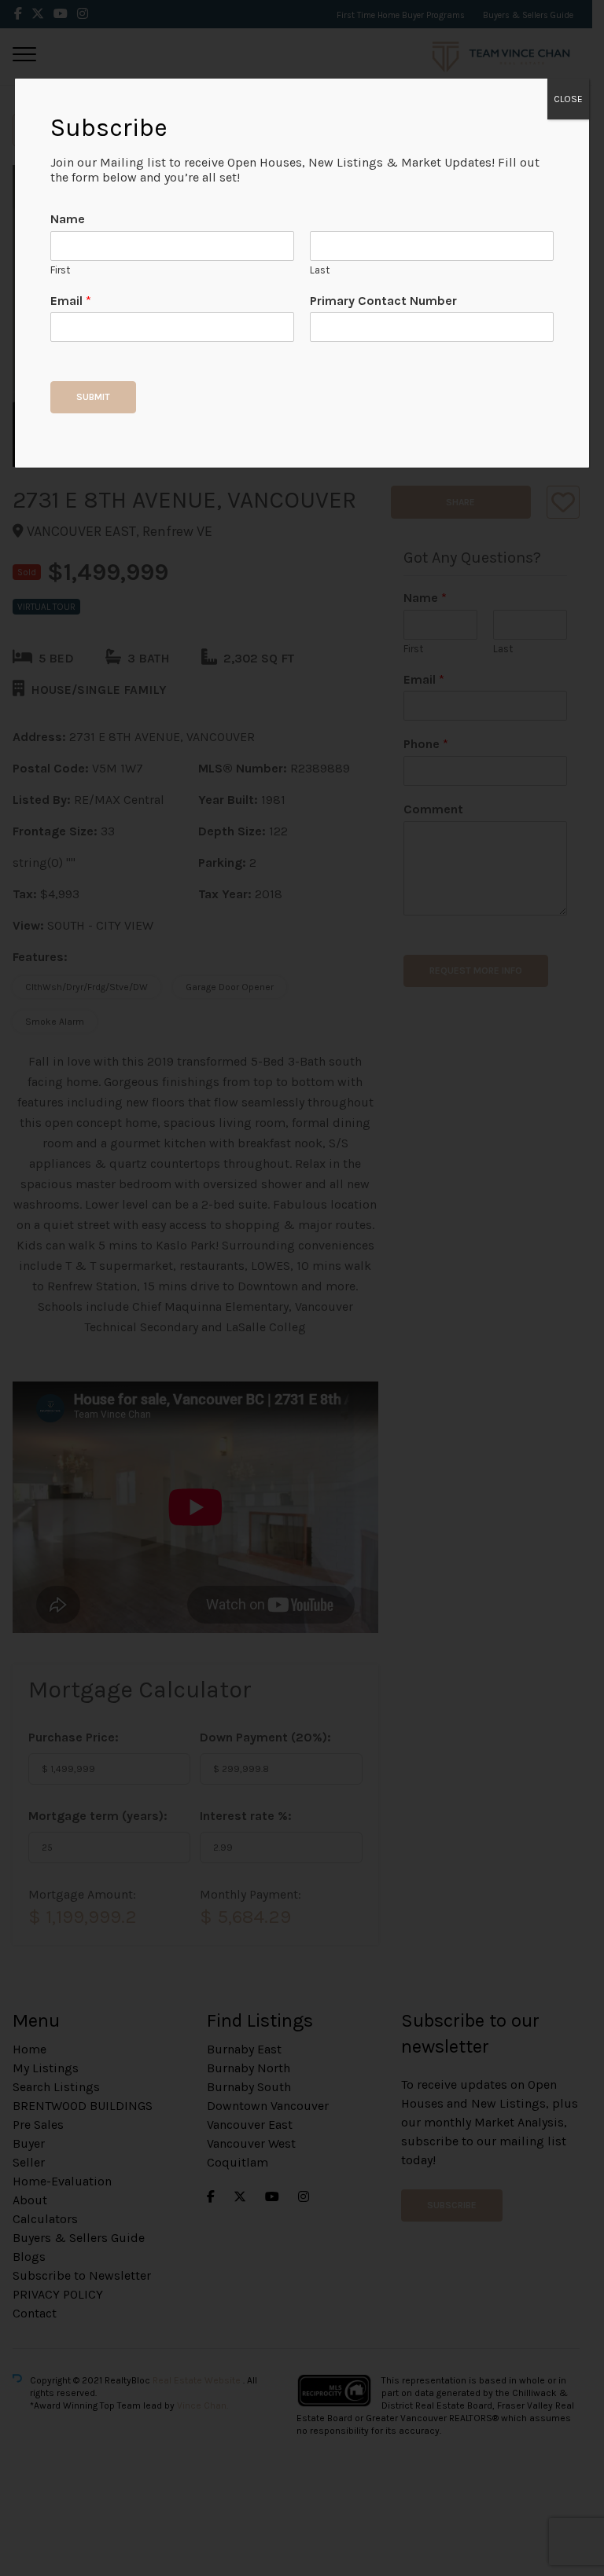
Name (68, 219)
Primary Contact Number (383, 301)
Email (71, 301)
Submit (93, 397)
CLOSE (568, 99)
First (60, 270)
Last (320, 270)
